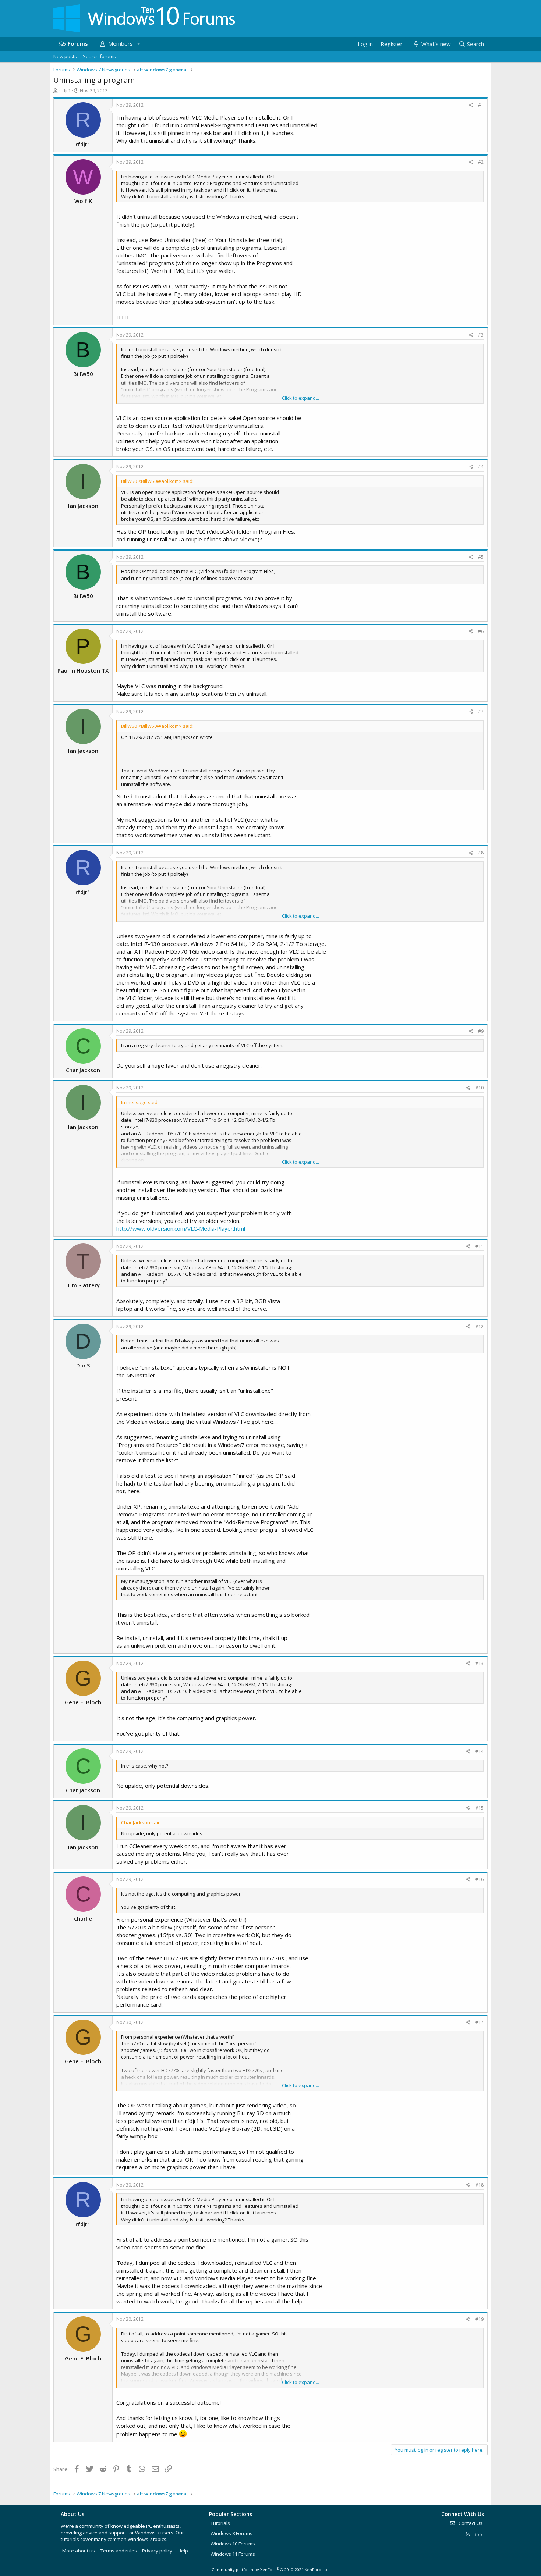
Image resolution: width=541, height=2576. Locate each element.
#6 (481, 631)
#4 (481, 467)
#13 (480, 1663)
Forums (78, 43)
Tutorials (220, 2523)
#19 (480, 2319)
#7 (481, 711)
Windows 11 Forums (233, 2554)
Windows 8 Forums (231, 2533)
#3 (481, 335)
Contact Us (470, 2523)
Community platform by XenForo (271, 2570)
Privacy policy (157, 2551)
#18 (480, 2185)
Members (121, 43)
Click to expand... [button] (300, 398)
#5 (481, 557)
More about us (79, 2551)
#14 (480, 1751)
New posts (65, 56)
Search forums (99, 56)
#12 (480, 1326)
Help (183, 2551)
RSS (478, 2534)
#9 (481, 1031)
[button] (138, 44)
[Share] (471, 105)
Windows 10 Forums (233, 2544)
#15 (480, 1808)
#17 (480, 2022)
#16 (480, 1879)
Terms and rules (119, 2551)
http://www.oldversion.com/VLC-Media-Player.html (181, 1228)
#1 (481, 105)
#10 (480, 1088)
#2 (481, 162)
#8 (481, 853)
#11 (480, 1246)
